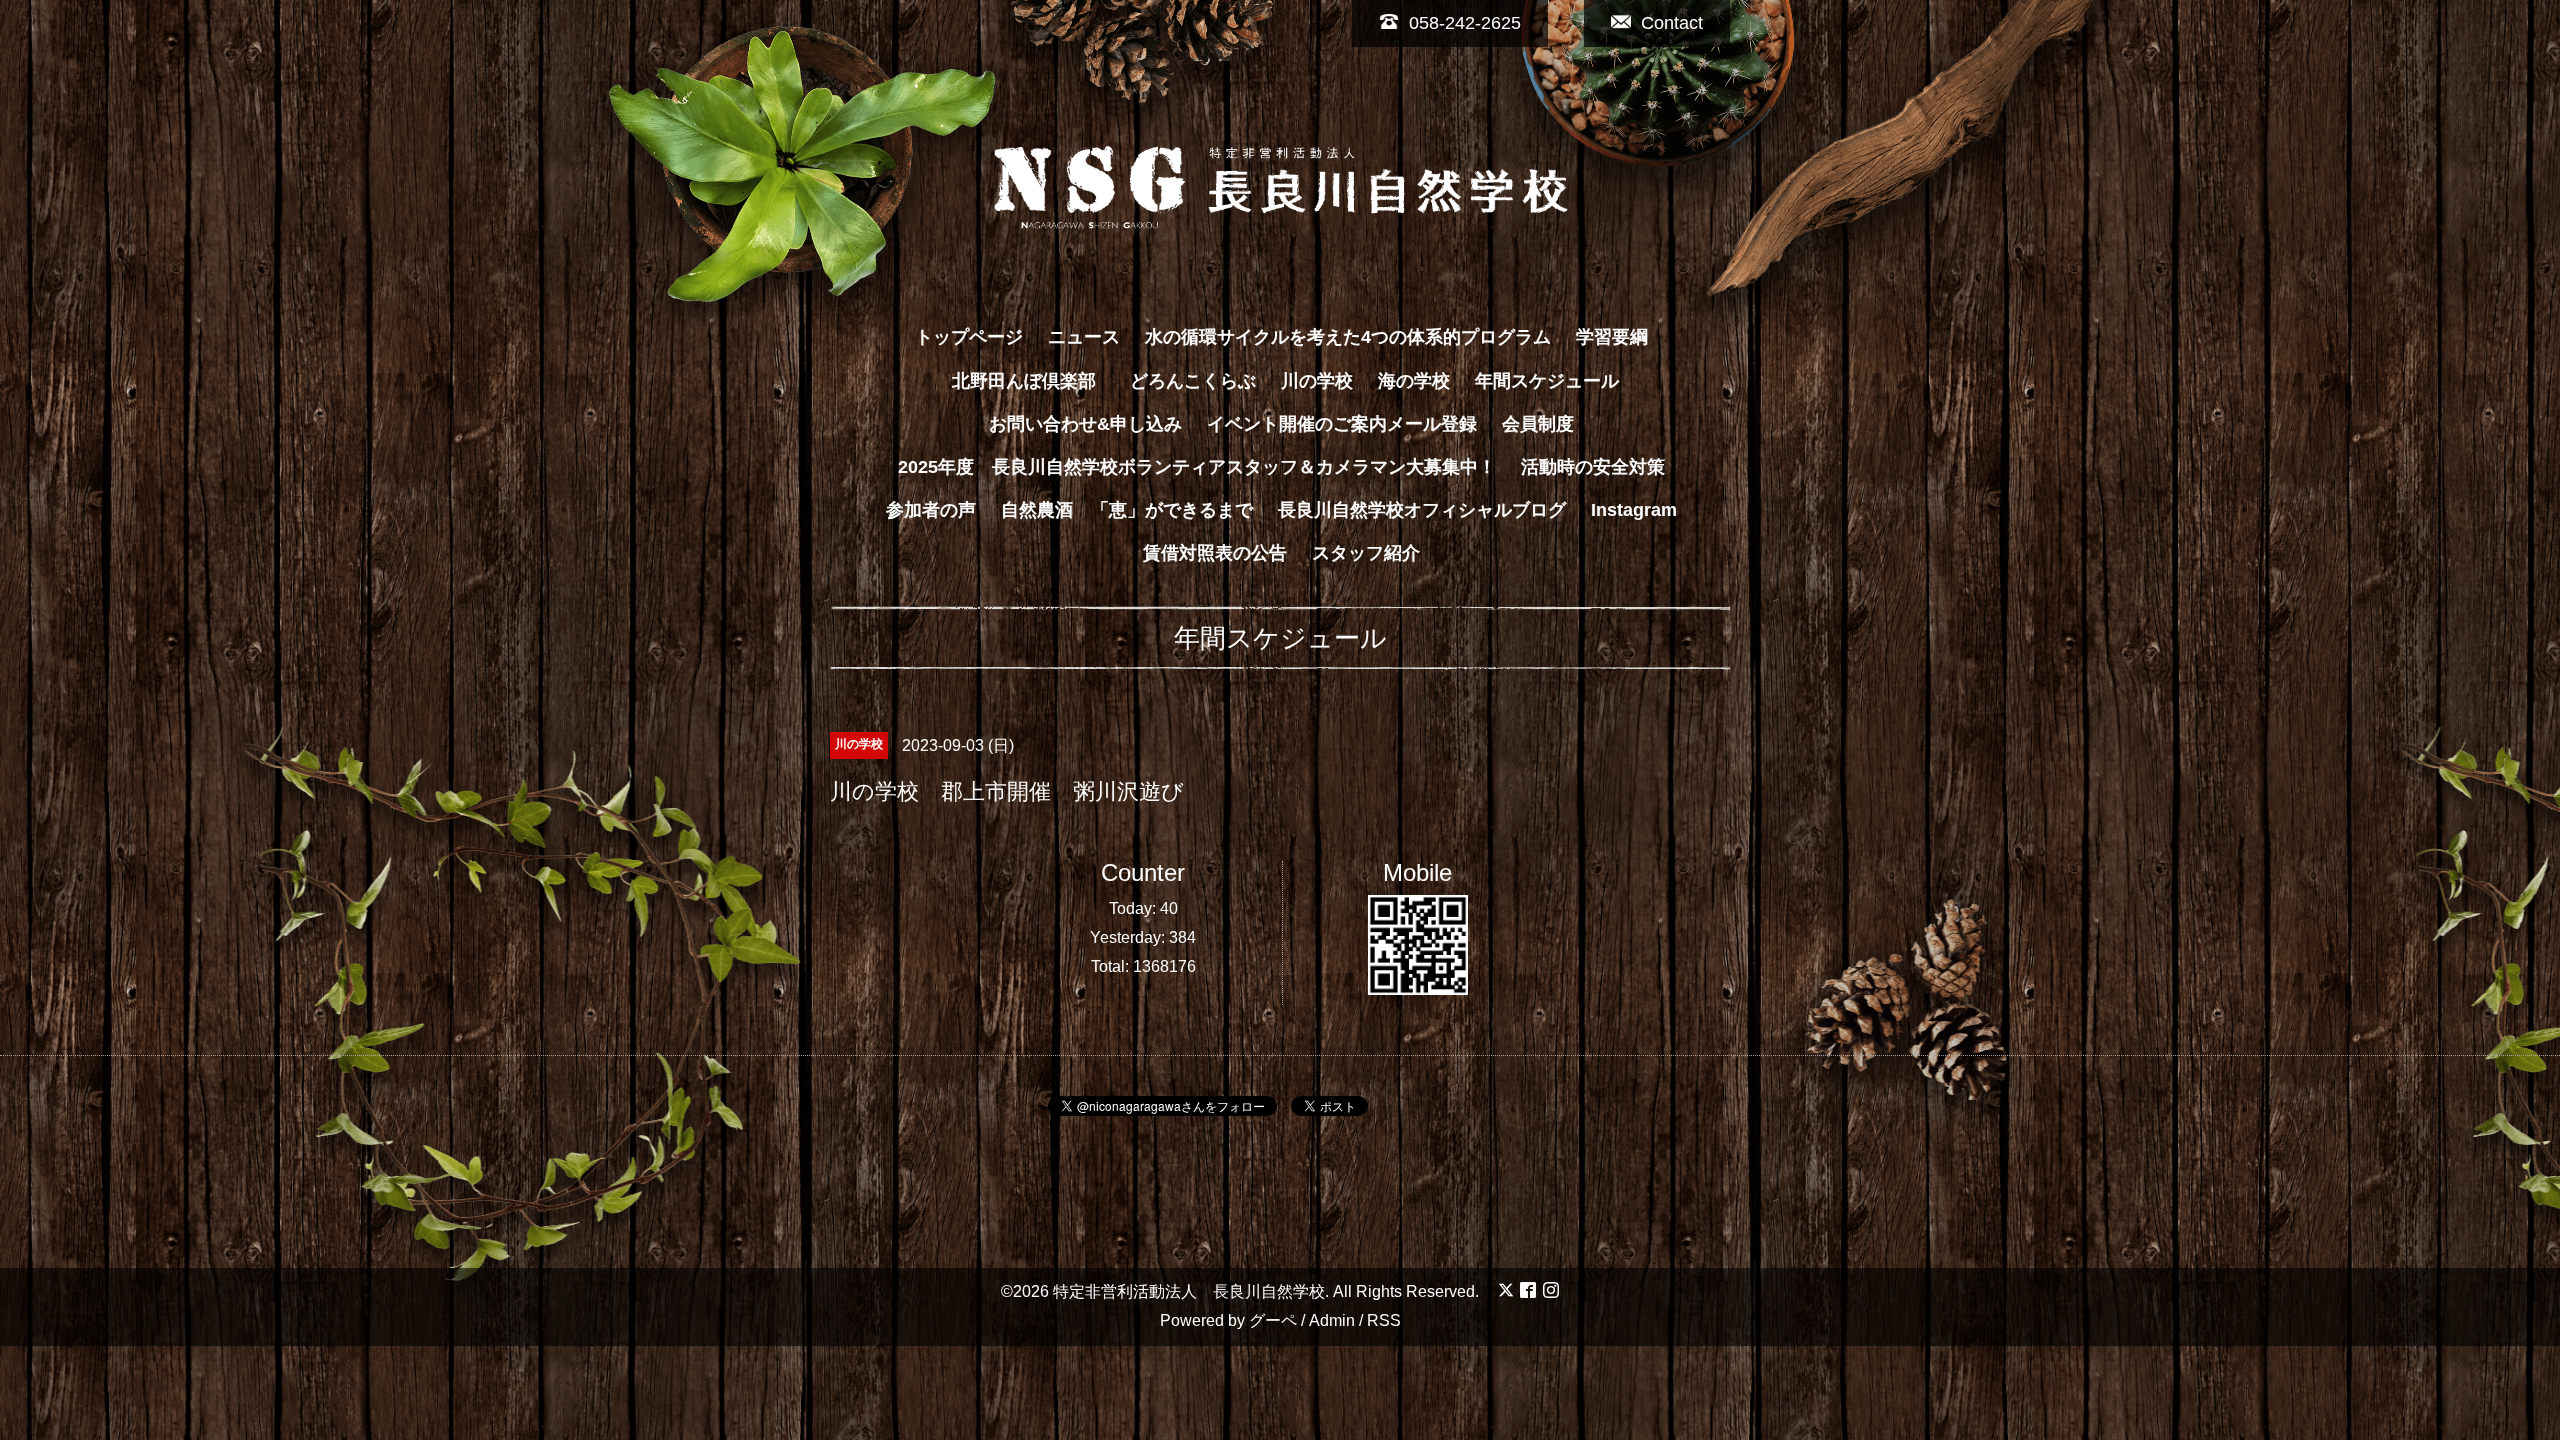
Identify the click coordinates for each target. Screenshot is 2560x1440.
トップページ (969, 337)
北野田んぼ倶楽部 (1033, 381)
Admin (1332, 1320)
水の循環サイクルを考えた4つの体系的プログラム (1348, 337)
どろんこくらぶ (1193, 381)
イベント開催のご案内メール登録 (1342, 424)
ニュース (1084, 337)
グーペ (1273, 1320)
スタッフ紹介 (1366, 553)
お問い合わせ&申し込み (1085, 424)
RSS (1384, 1320)
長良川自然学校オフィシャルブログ (1422, 510)
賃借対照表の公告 (1215, 553)
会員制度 (1538, 424)
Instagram (1634, 510)
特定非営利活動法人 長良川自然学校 (1189, 1291)
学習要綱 (1612, 337)
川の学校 (1317, 381)
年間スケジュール (1547, 381)
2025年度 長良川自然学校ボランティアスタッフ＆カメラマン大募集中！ (1197, 467)
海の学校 (1414, 381)
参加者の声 (931, 510)
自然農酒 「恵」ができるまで (1127, 510)
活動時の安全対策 (1593, 467)
